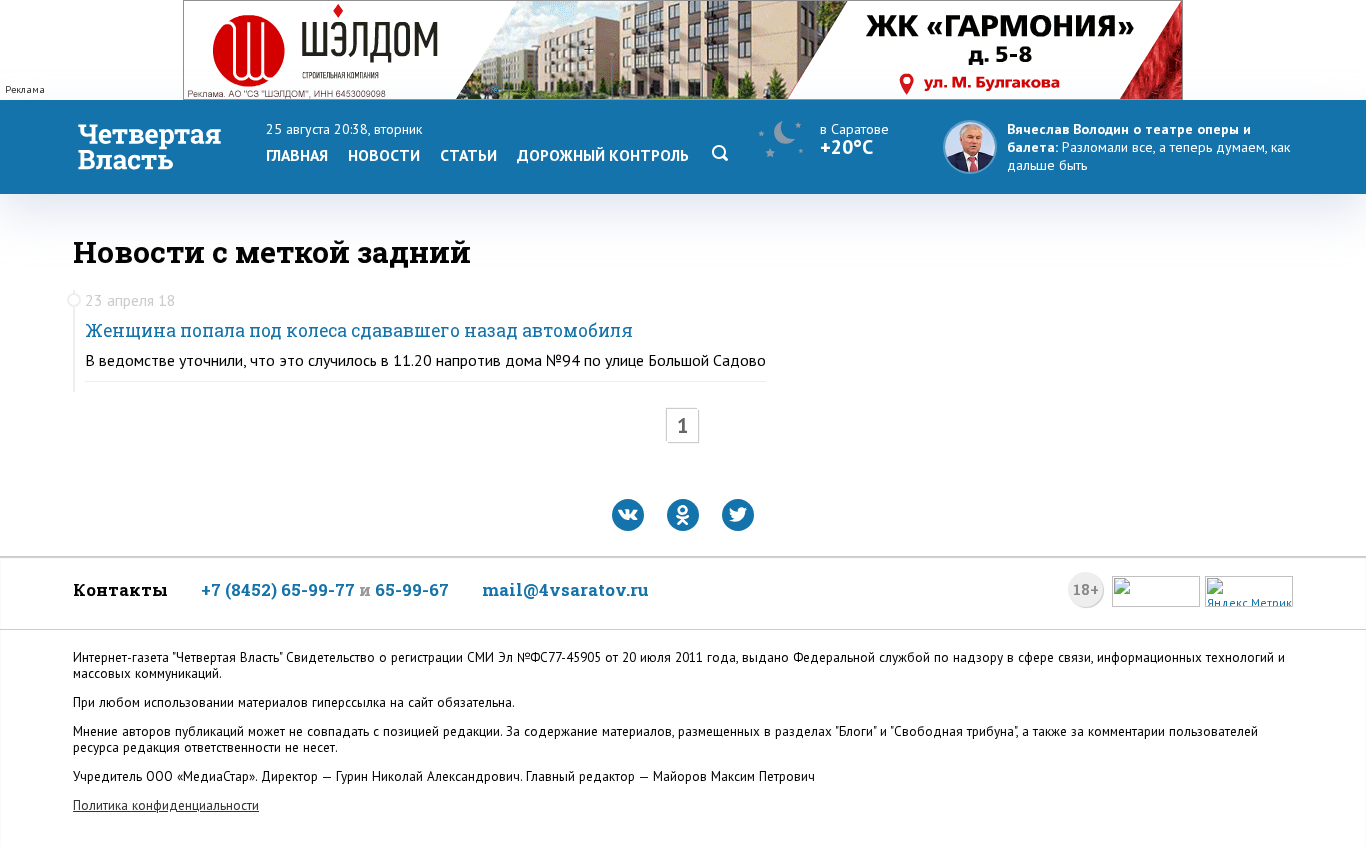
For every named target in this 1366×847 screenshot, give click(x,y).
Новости (384, 155)
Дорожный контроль (603, 155)
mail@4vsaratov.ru (565, 589)
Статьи (468, 155)
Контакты (120, 589)
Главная (297, 155)
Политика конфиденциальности (166, 805)
